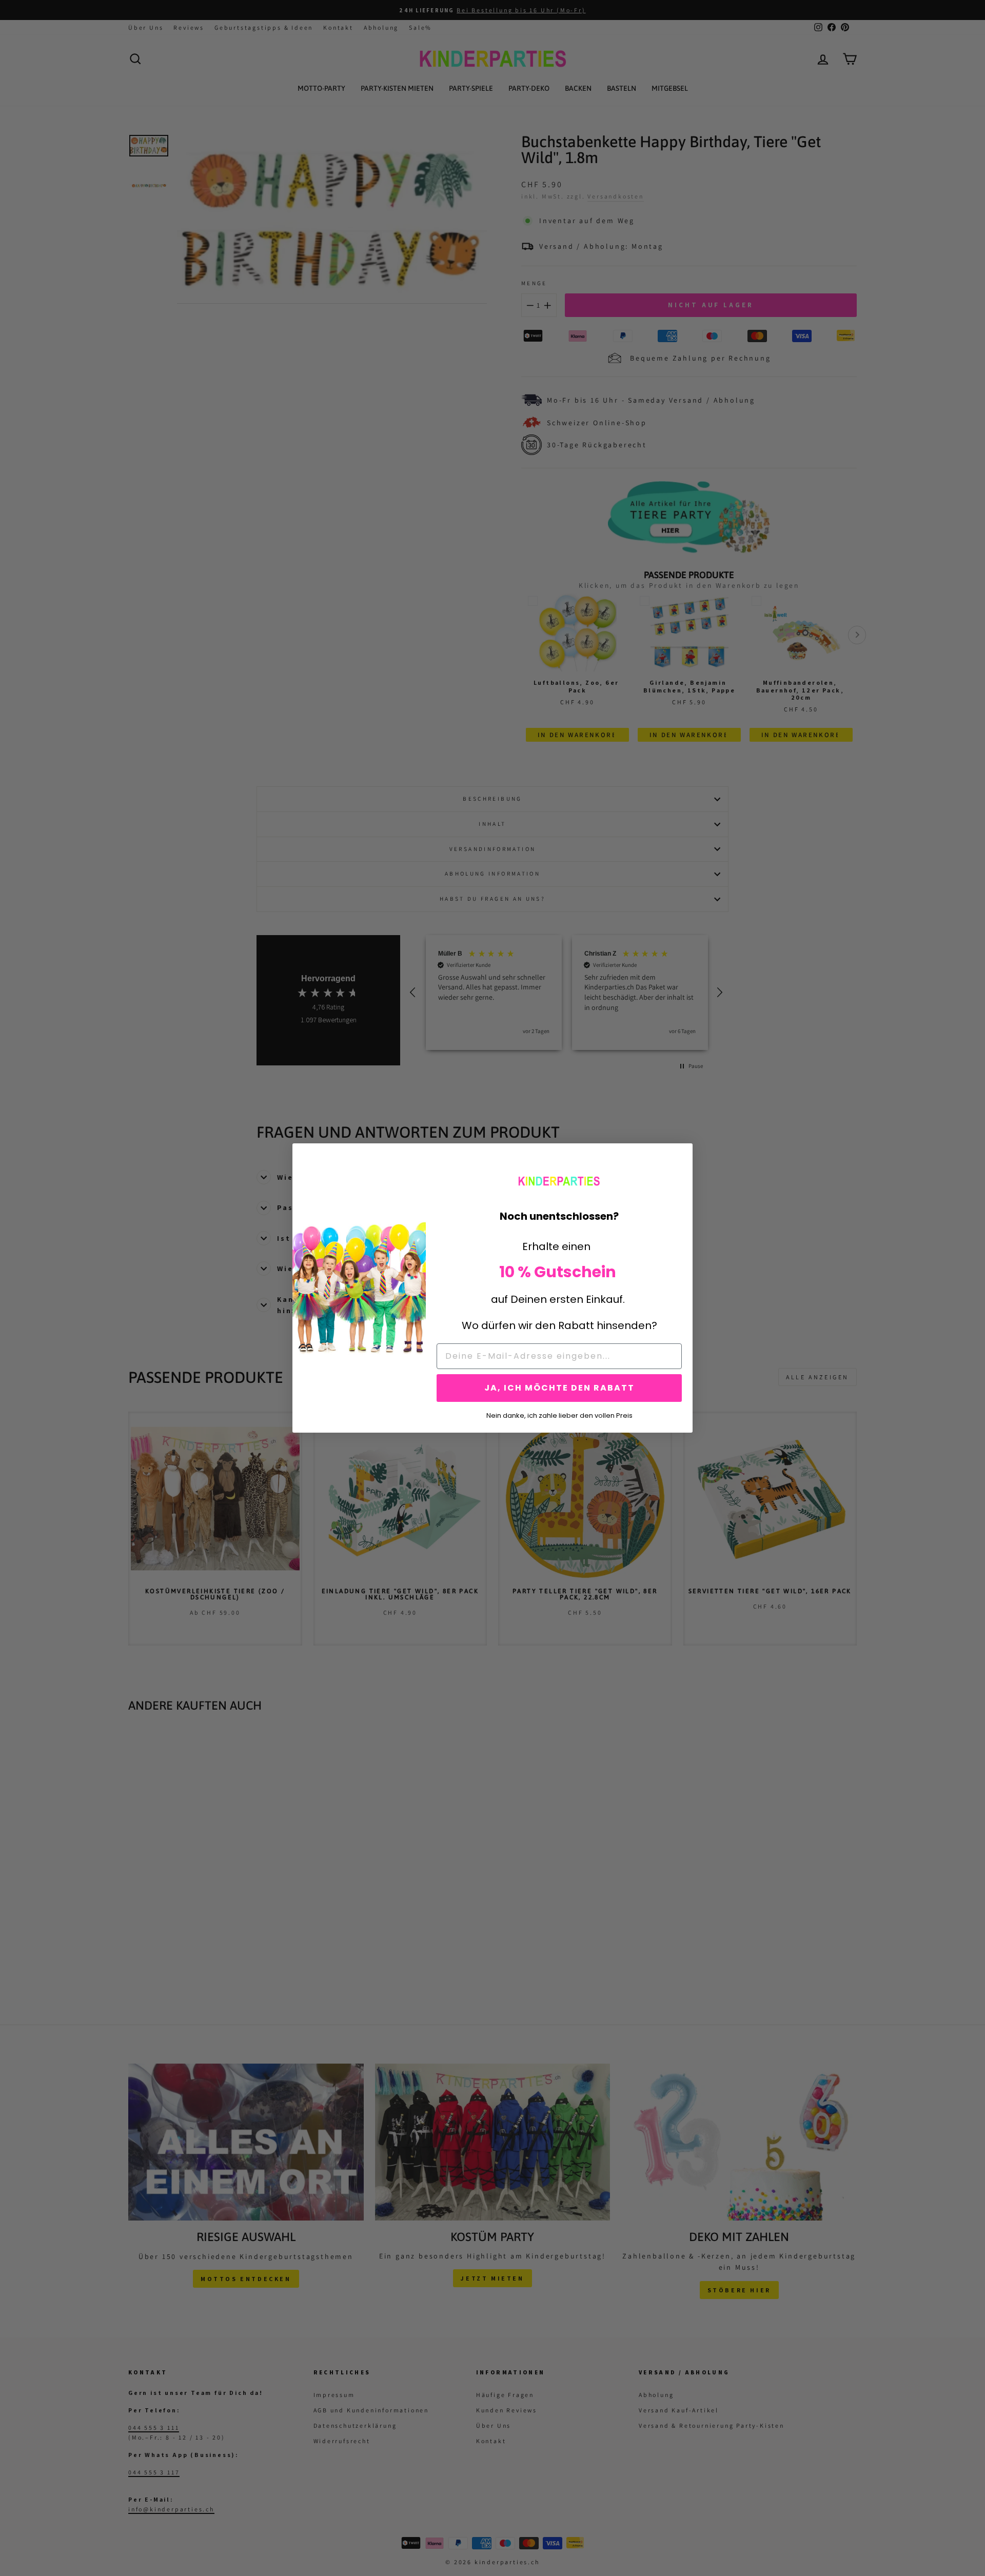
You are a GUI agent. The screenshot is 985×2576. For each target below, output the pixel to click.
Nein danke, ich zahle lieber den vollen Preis (559, 1415)
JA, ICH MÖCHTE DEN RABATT (559, 1388)
